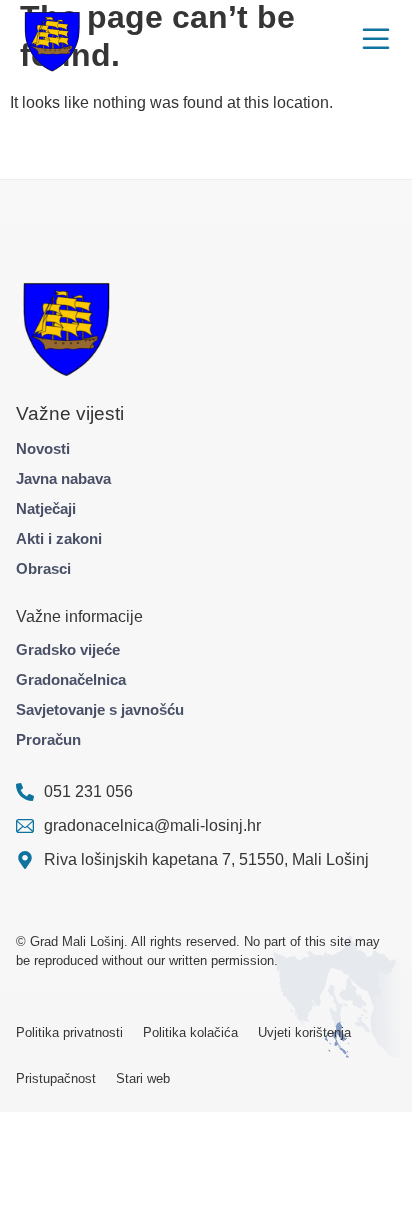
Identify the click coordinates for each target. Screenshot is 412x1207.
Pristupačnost (56, 1078)
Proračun (48, 739)
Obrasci (43, 568)
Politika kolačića (190, 1032)
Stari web (143, 1078)
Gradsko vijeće (68, 649)
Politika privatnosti (69, 1032)
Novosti (43, 448)
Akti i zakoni (59, 538)
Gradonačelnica (71, 679)
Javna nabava (63, 478)
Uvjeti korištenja (304, 1032)
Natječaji (46, 508)
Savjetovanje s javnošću (100, 709)
